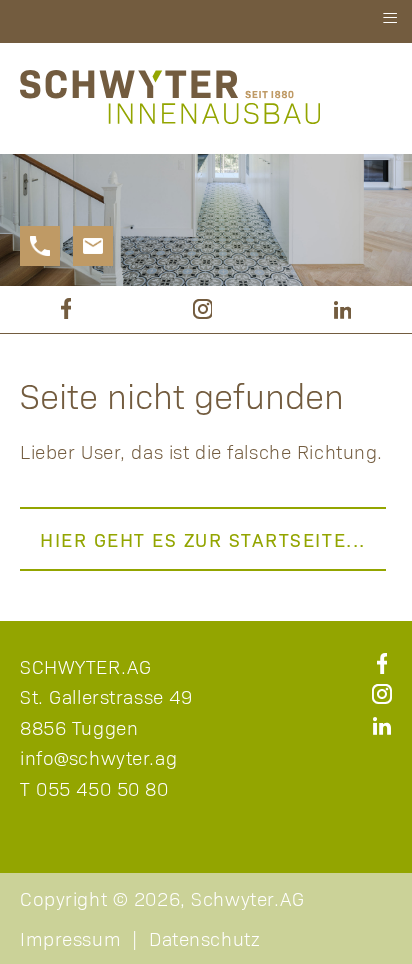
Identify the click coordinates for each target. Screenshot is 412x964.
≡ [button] (390, 18)
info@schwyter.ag (98, 757)
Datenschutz (204, 938)
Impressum (70, 938)
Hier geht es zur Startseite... (203, 539)
